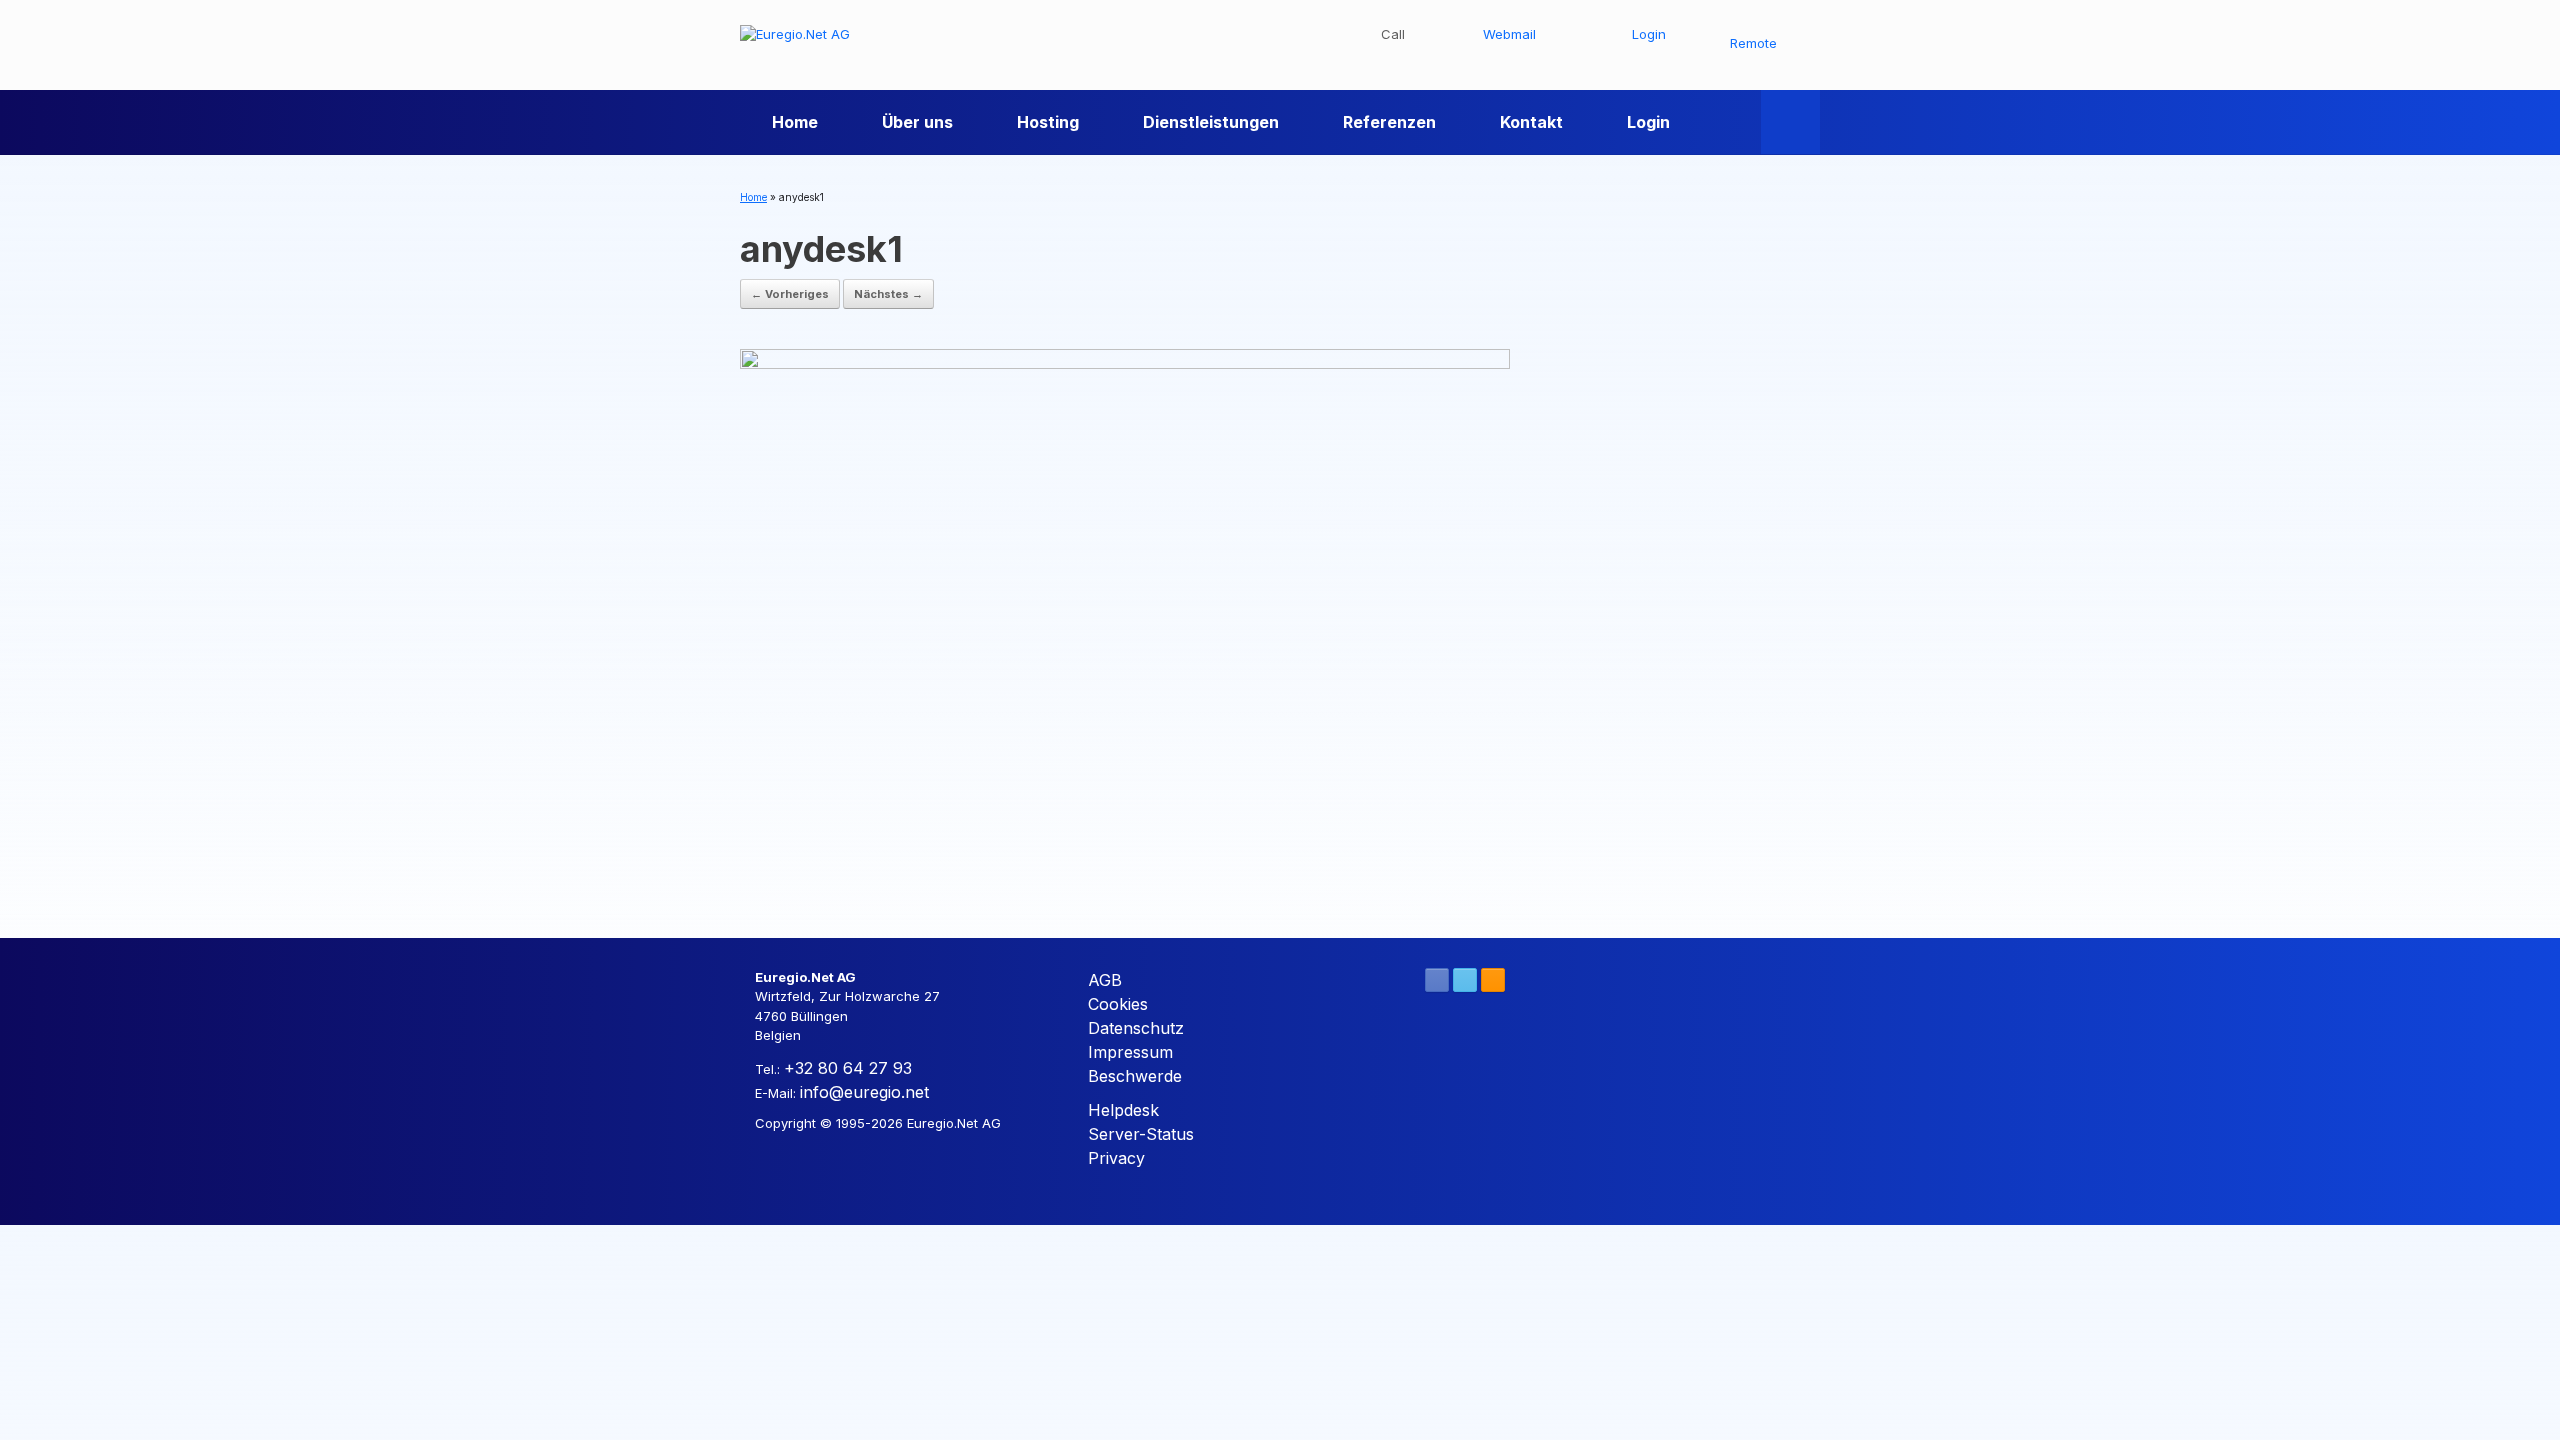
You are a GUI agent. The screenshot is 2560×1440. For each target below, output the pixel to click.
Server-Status (1141, 1134)
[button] (1790, 122)
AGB (1105, 980)
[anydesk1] (1125, 624)
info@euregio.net (864, 1092)
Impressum (1130, 1052)
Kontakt (1531, 122)
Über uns (917, 122)
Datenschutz (1136, 1028)
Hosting (1048, 122)
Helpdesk (1123, 1110)
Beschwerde (1135, 1076)
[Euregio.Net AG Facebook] (1437, 980)
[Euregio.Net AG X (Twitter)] (1465, 980)
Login (1648, 122)
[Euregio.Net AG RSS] (1493, 980)
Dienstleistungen (1211, 122)
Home (795, 122)
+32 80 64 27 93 (848, 1068)
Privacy (1116, 1158)
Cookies (1118, 1004)
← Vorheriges (790, 294)
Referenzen (1389, 122)
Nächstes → (888, 294)
